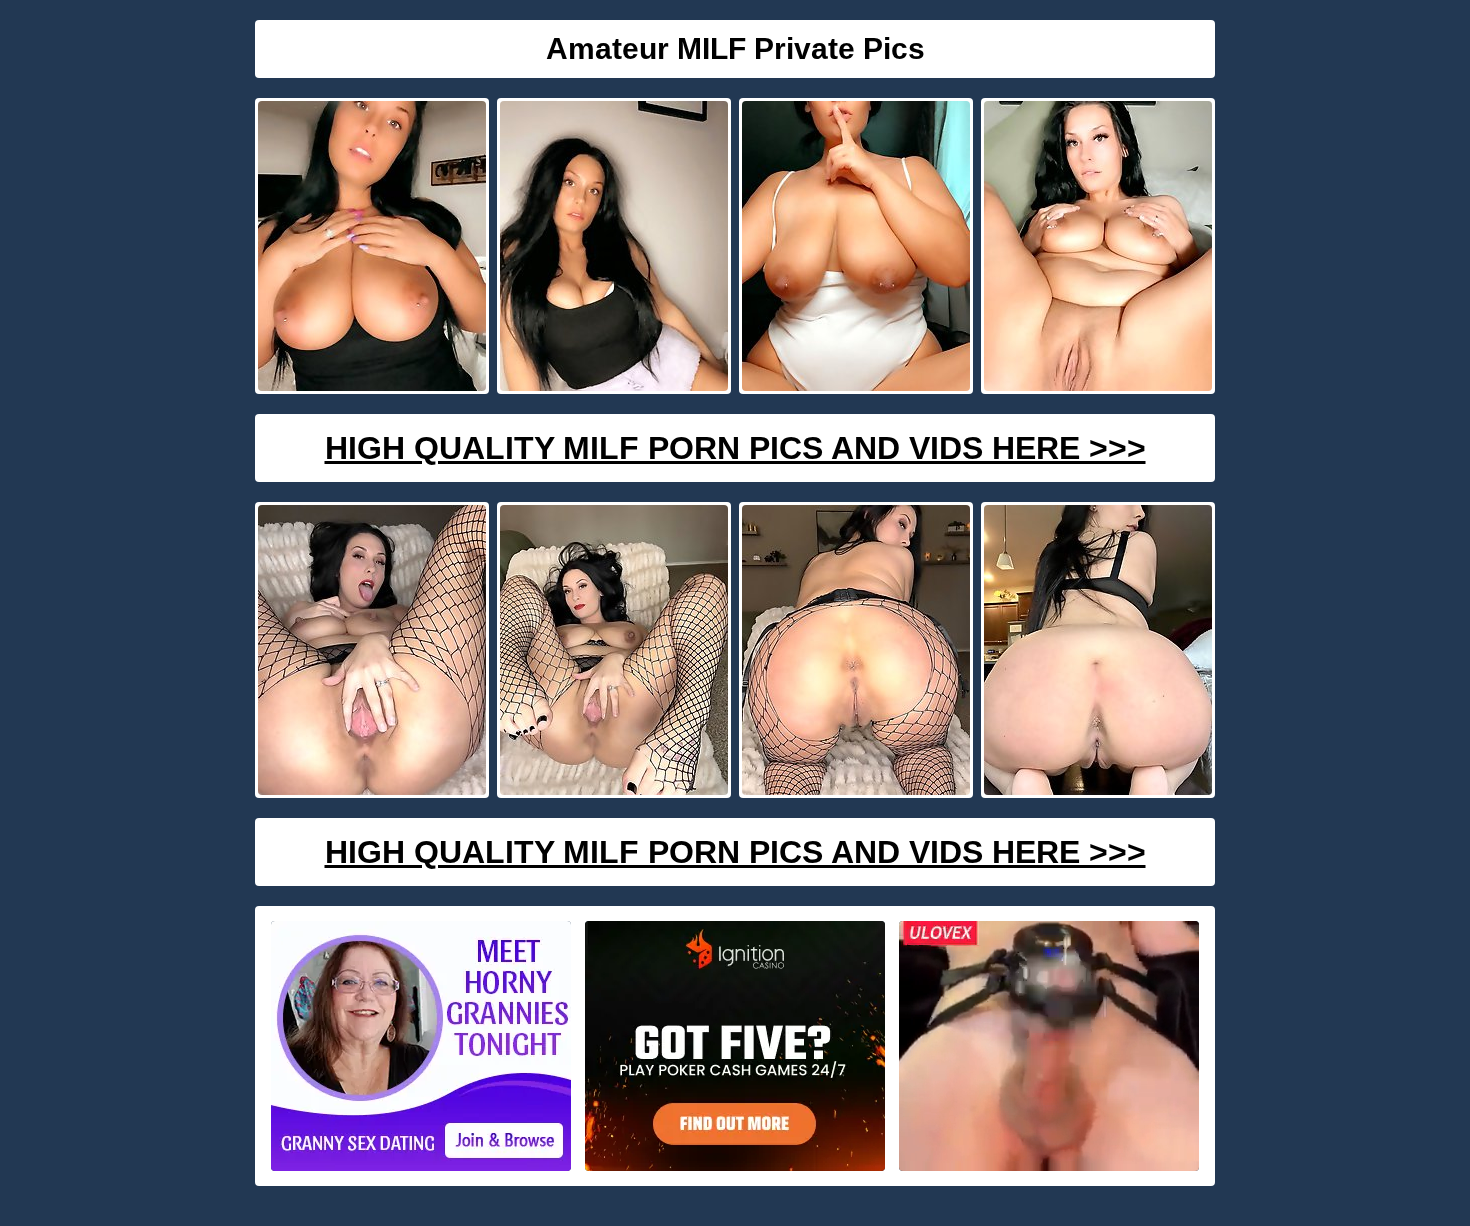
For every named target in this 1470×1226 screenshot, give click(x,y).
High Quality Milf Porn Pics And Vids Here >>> (735, 448)
